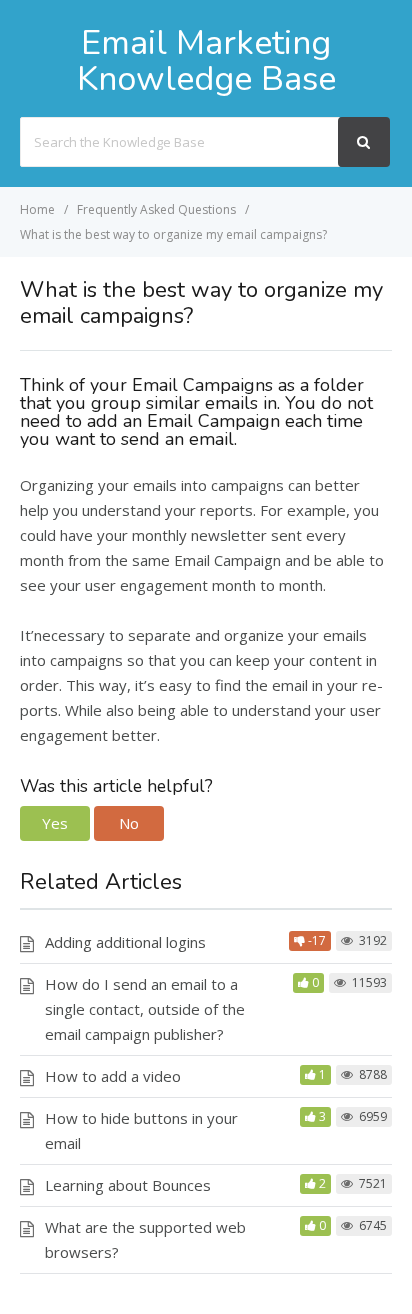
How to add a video (113, 1076)
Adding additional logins (125, 942)
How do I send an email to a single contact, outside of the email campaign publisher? (145, 1009)
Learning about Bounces (128, 1185)
